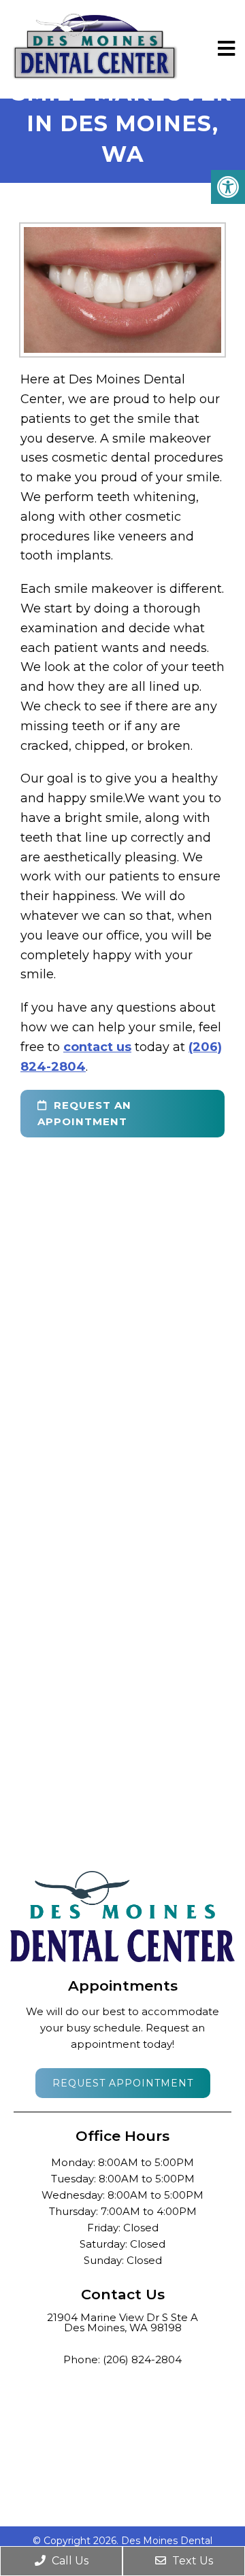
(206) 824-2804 (142, 2359)
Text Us (191, 2561)
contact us (97, 1047)
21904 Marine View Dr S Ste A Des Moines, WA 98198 (122, 2322)
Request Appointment (123, 2083)
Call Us (69, 2561)
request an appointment (84, 1113)
